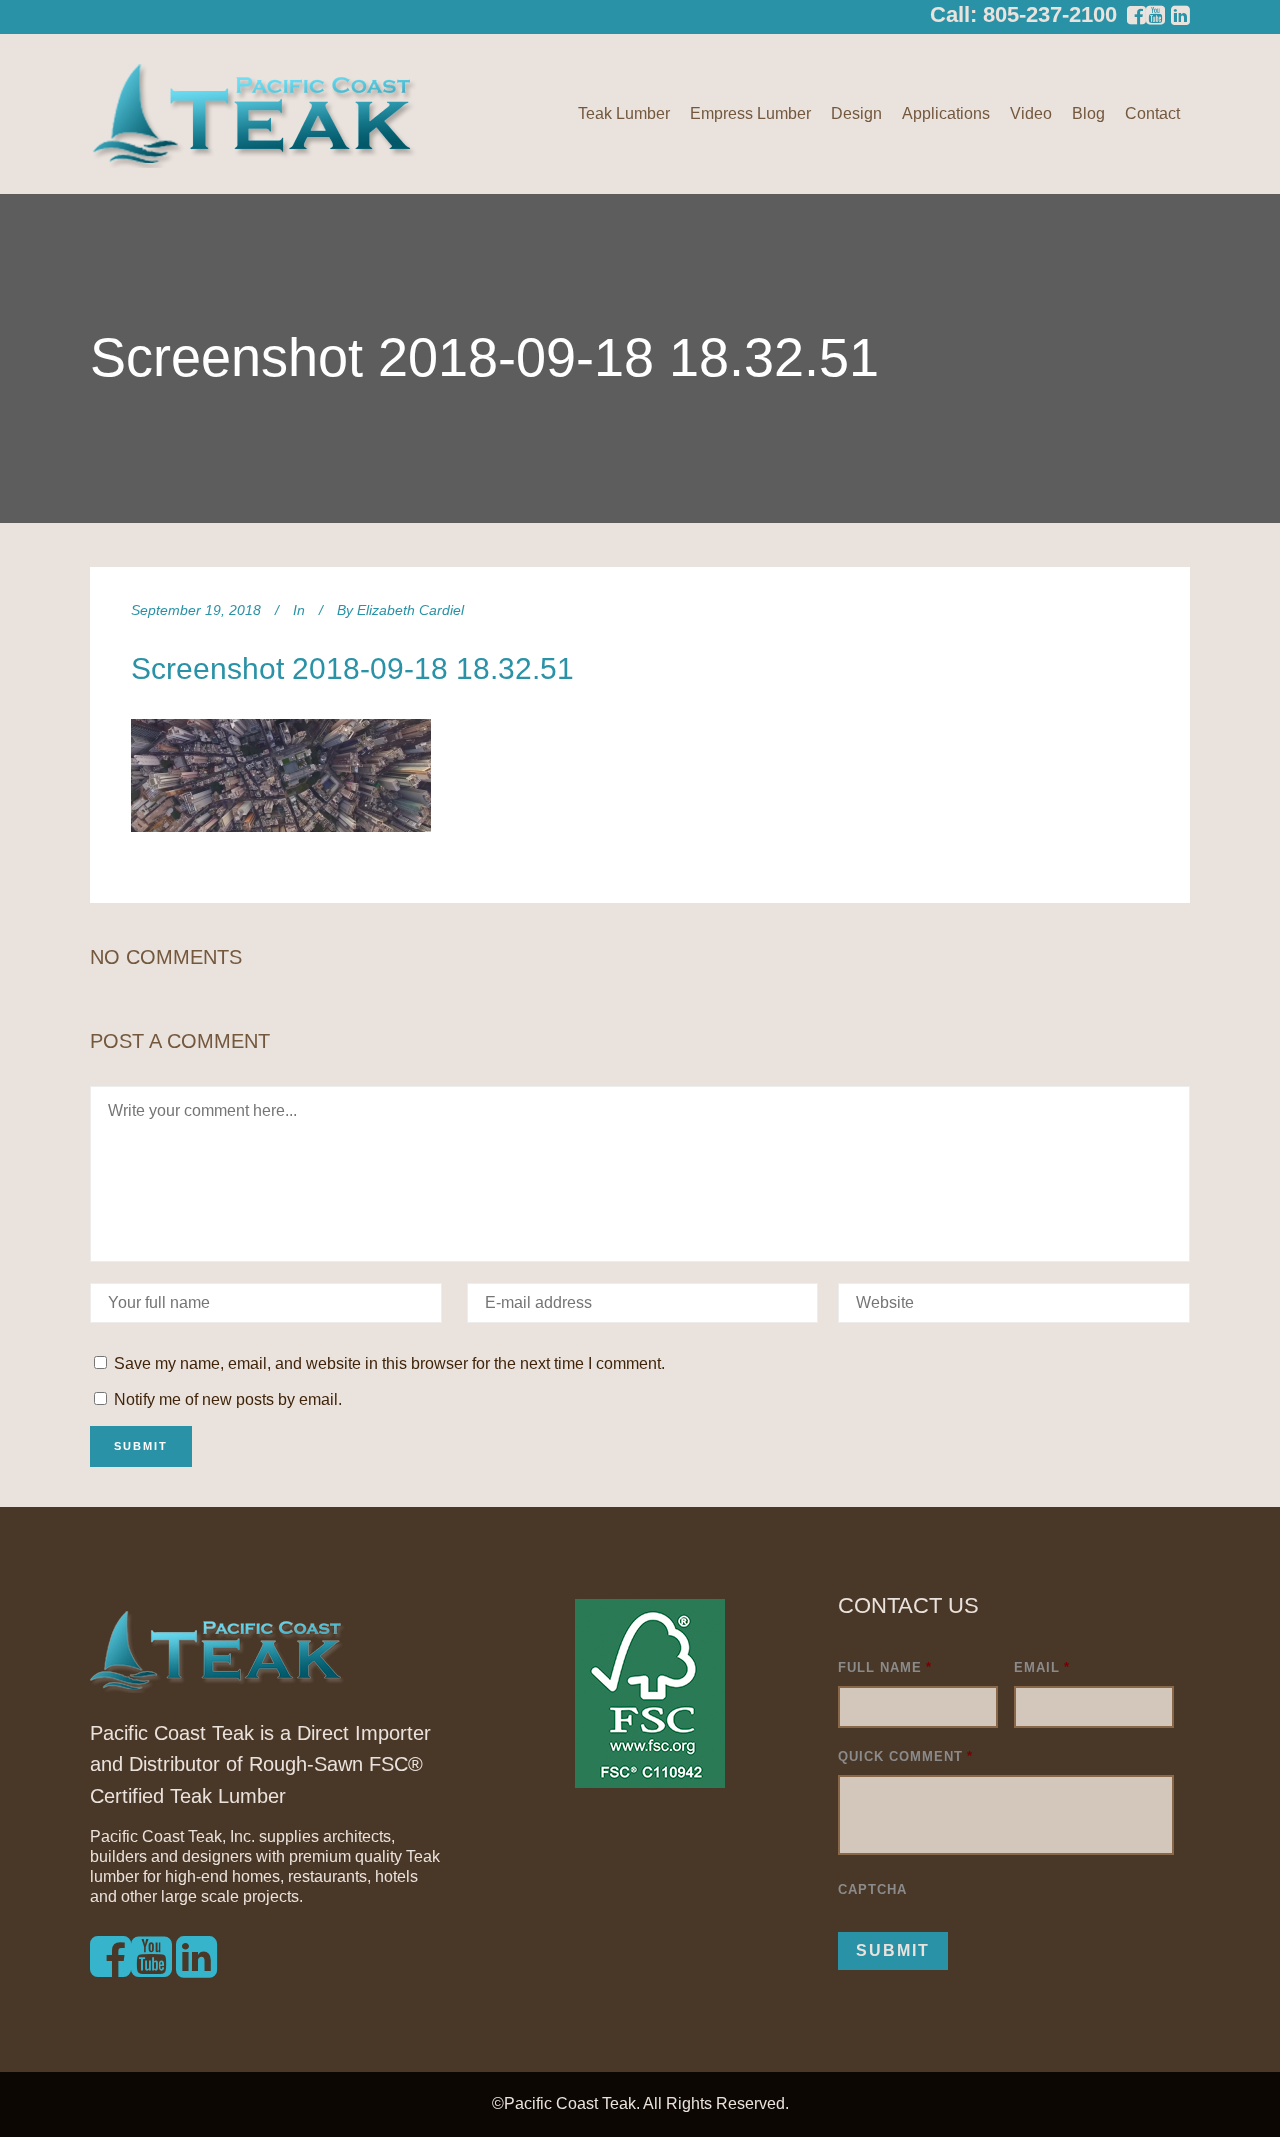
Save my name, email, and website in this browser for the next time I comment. (389, 1363)
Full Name (885, 1667)
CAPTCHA (872, 1889)
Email (1042, 1667)
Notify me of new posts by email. (228, 1399)
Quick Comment (905, 1756)
